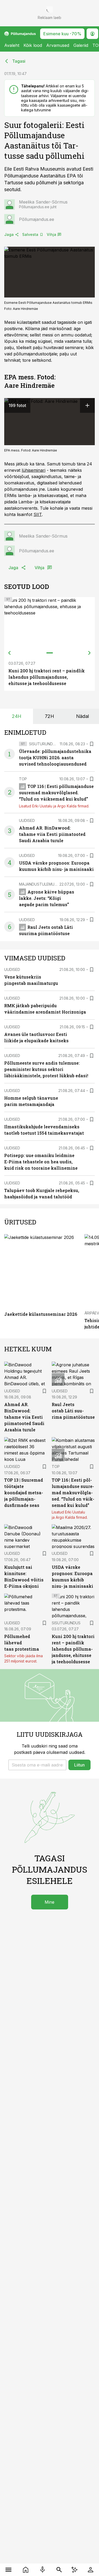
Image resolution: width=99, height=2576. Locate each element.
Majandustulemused (40, 884)
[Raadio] (43, 2570)
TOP (23, 779)
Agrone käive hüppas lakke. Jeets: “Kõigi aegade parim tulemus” (47, 898)
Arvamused (58, 45)
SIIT (38, 514)
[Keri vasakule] (10, 653)
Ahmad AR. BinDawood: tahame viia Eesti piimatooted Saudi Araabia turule (52, 834)
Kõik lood (33, 45)
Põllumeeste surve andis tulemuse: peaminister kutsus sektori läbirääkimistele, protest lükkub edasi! (46, 1069)
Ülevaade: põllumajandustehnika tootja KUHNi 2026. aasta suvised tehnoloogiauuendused (55, 758)
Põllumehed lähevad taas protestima (22, 1643)
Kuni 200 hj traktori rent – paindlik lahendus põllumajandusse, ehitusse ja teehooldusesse (47, 677)
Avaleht (12, 45)
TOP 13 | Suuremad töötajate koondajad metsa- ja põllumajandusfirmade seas (24, 1493)
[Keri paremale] (89, 653)
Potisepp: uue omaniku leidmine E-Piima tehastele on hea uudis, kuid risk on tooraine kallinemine (41, 1162)
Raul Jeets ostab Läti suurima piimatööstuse (73, 1411)
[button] (37, 1765)
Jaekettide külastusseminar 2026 (41, 1314)
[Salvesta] (92, 744)
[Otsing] (59, 2570)
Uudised (27, 820)
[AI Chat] (75, 2570)
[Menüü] (9, 2570)
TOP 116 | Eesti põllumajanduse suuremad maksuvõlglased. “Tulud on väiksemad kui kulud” (56, 793)
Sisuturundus (43, 744)
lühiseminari (34, 470)
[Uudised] (26, 2570)
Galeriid (81, 45)
